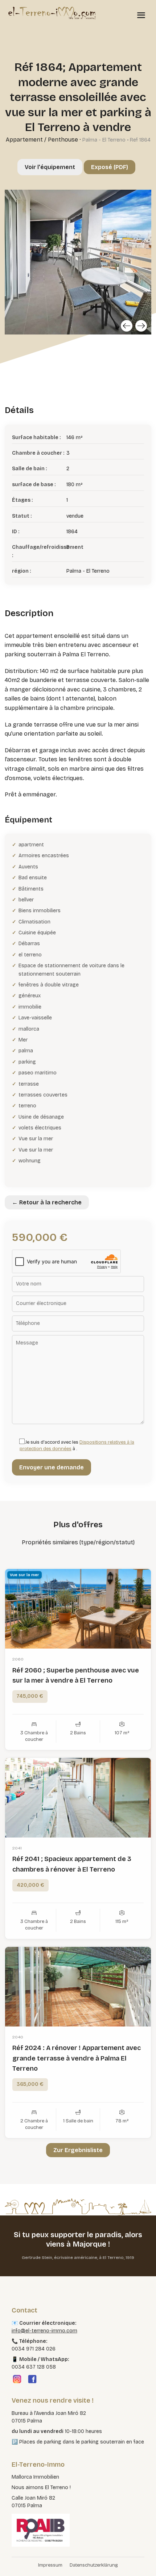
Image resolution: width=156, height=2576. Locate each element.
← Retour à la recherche (47, 1202)
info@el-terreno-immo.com (44, 2331)
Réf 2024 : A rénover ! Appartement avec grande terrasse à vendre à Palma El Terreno (77, 2058)
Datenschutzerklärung (94, 2565)
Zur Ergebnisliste (78, 2150)
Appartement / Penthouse (42, 140)
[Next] (141, 326)
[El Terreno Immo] (52, 13)
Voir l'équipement (50, 167)
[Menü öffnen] (141, 15)
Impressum (50, 2565)
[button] (13, 2563)
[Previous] (127, 326)
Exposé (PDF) (110, 167)
